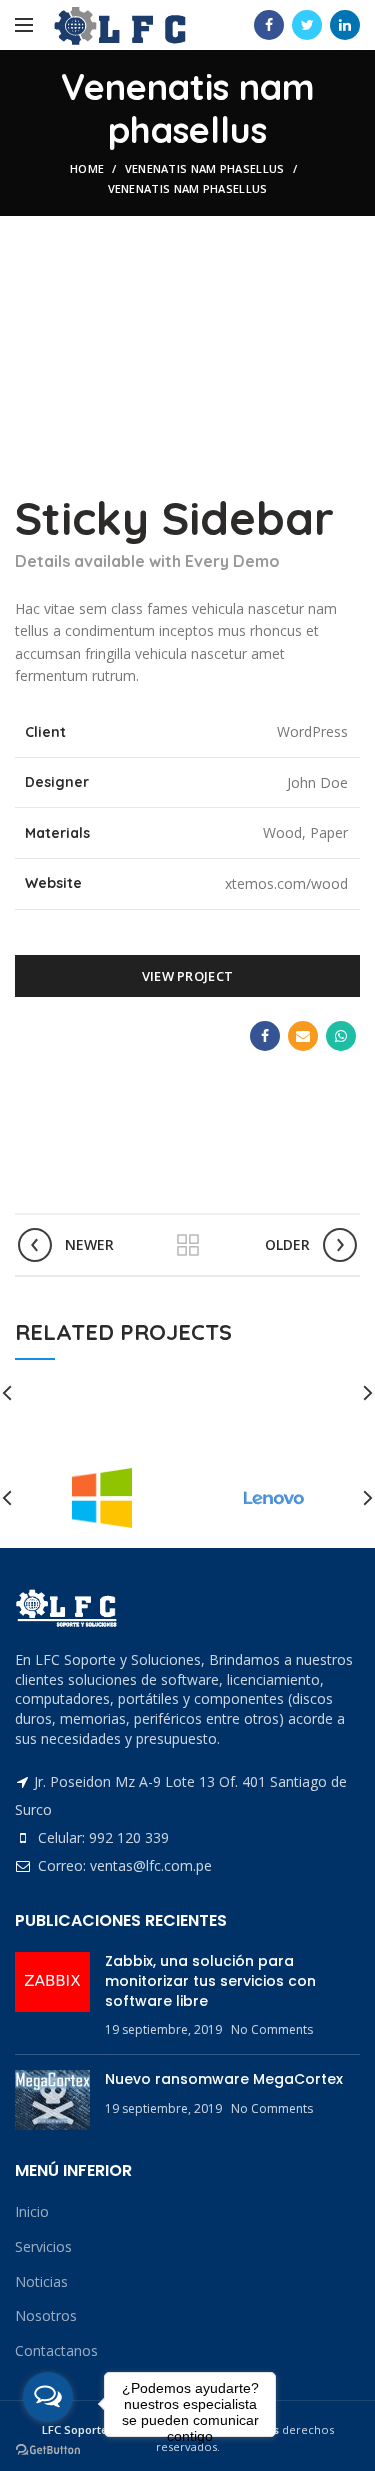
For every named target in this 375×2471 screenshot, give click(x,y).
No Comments (272, 2029)
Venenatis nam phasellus (205, 168)
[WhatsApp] (341, 1036)
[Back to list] (188, 1245)
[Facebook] (269, 25)
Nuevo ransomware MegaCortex (224, 2079)
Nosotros (46, 2315)
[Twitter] (307, 25)
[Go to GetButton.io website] (48, 2450)
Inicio (32, 2211)
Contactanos (56, 2350)
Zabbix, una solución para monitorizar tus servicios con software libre (210, 1980)
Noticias (41, 2281)
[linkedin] (345, 25)
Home (87, 168)
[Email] (303, 1036)
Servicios (43, 2246)
